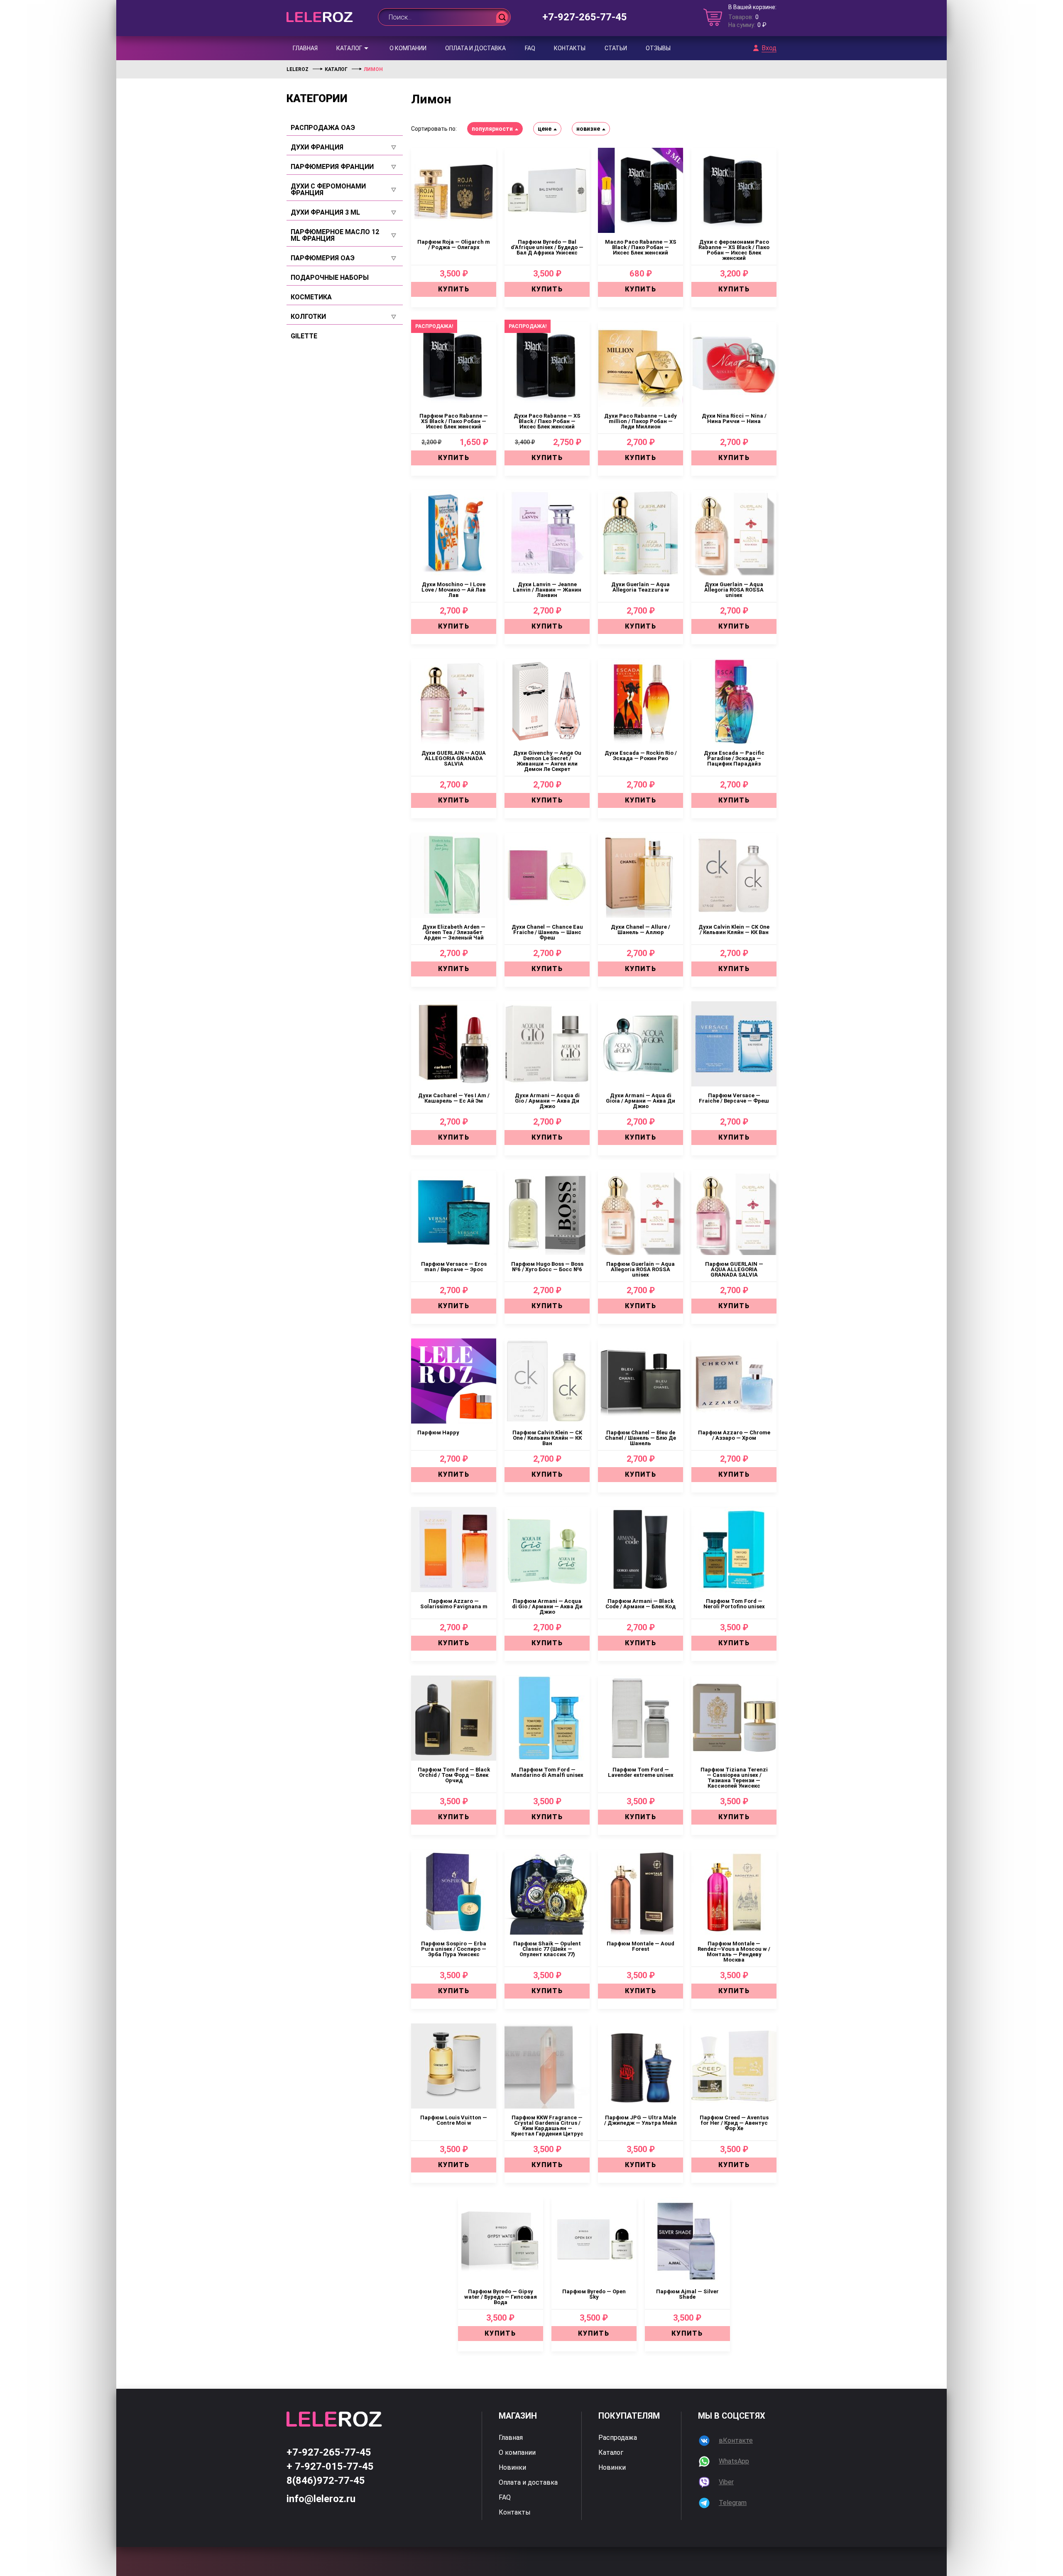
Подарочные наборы (330, 278)
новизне (588, 129)
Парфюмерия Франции (332, 167)
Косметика (311, 297)
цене (545, 129)
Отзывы (658, 48)
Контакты (570, 48)
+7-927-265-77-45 (585, 17)
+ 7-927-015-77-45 (330, 2466)
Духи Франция (317, 147)
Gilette (304, 336)
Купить (454, 289)
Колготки (308, 317)
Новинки (512, 2468)
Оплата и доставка (475, 48)
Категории (317, 98)
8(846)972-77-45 (326, 2481)
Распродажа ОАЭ (323, 128)
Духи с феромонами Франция (328, 190)
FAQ (530, 48)
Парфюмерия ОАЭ (323, 258)
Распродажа (618, 2438)
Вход (769, 48)
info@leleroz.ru (321, 2499)
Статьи (616, 48)
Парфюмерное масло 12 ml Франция (335, 235)
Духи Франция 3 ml (325, 213)
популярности (492, 129)
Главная (305, 48)
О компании (408, 48)
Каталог (349, 48)
